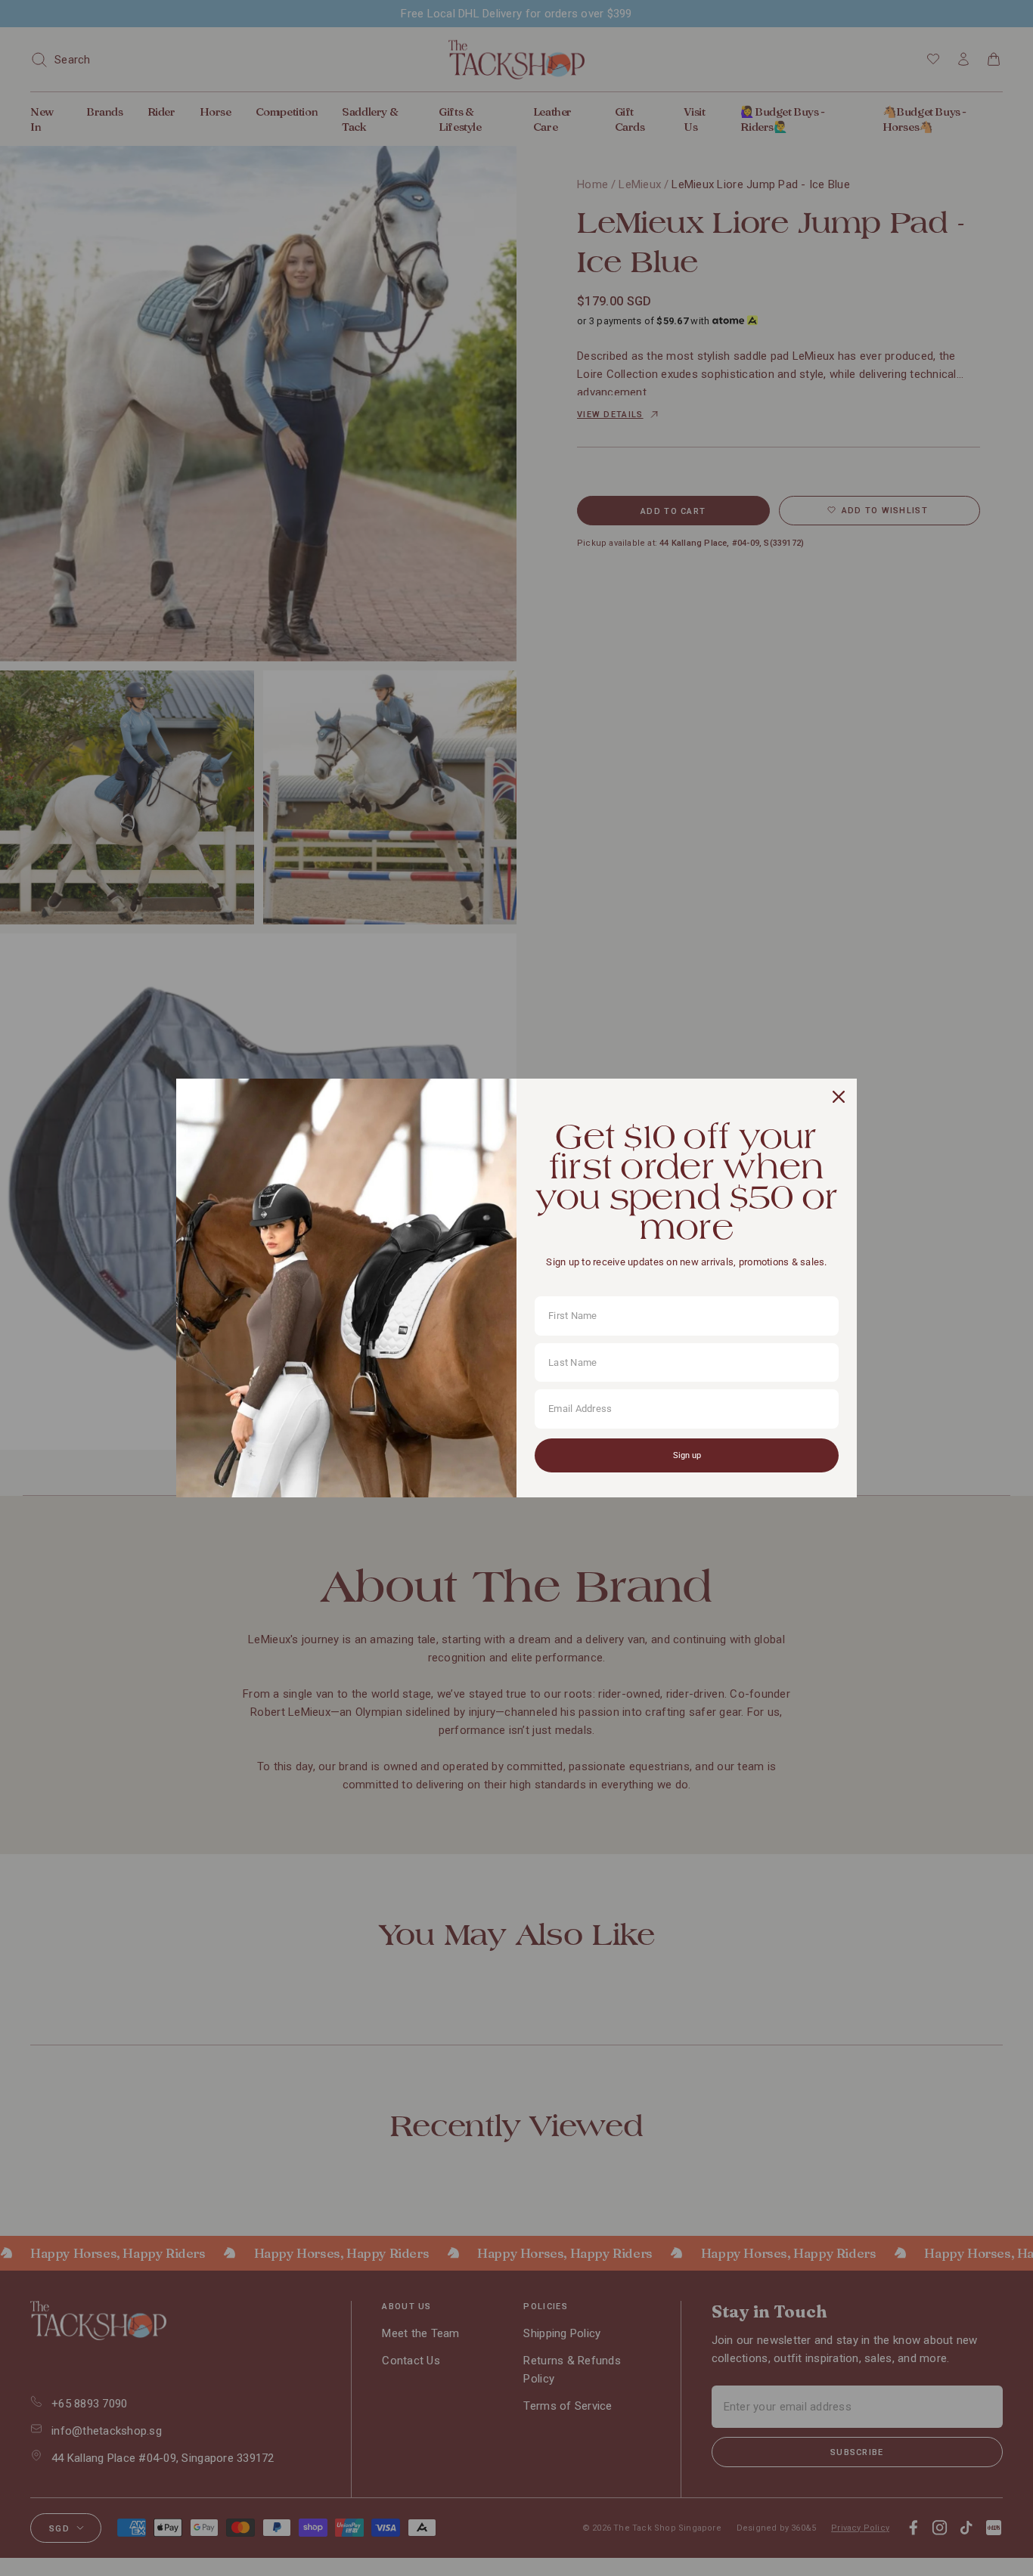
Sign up (687, 1455)
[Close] (839, 1097)
